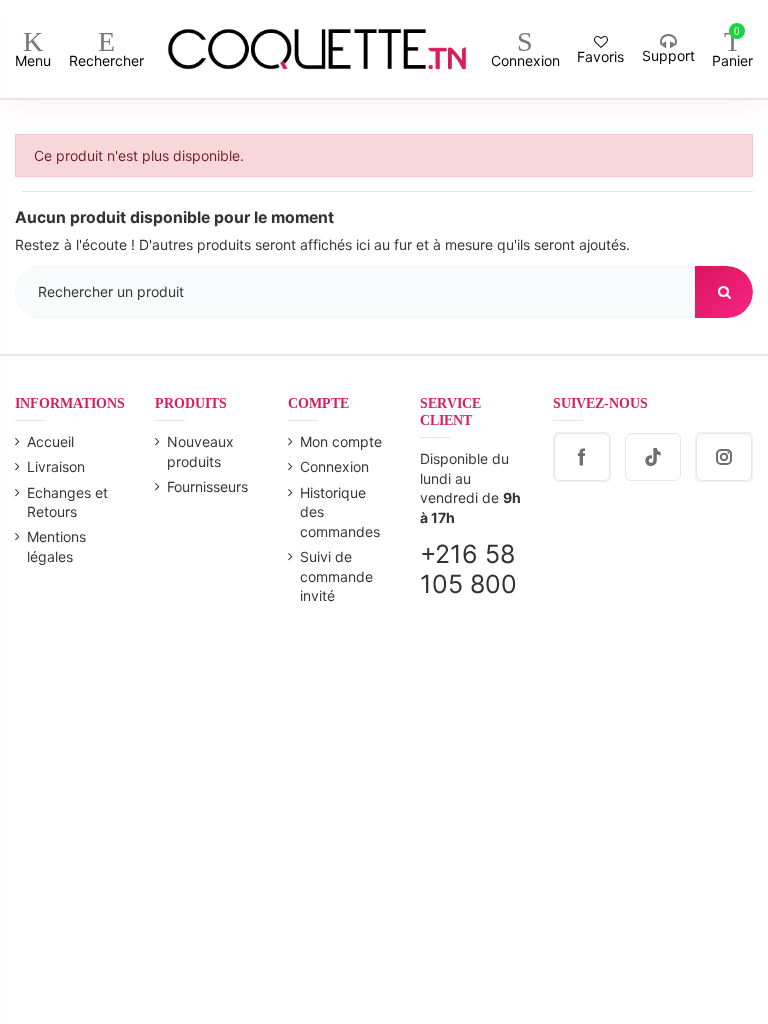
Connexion (334, 466)
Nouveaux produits (200, 451)
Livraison (56, 466)
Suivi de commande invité (336, 576)
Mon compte (341, 441)
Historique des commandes (340, 512)
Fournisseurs (207, 486)
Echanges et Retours (67, 502)
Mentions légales (56, 546)
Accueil (50, 441)
